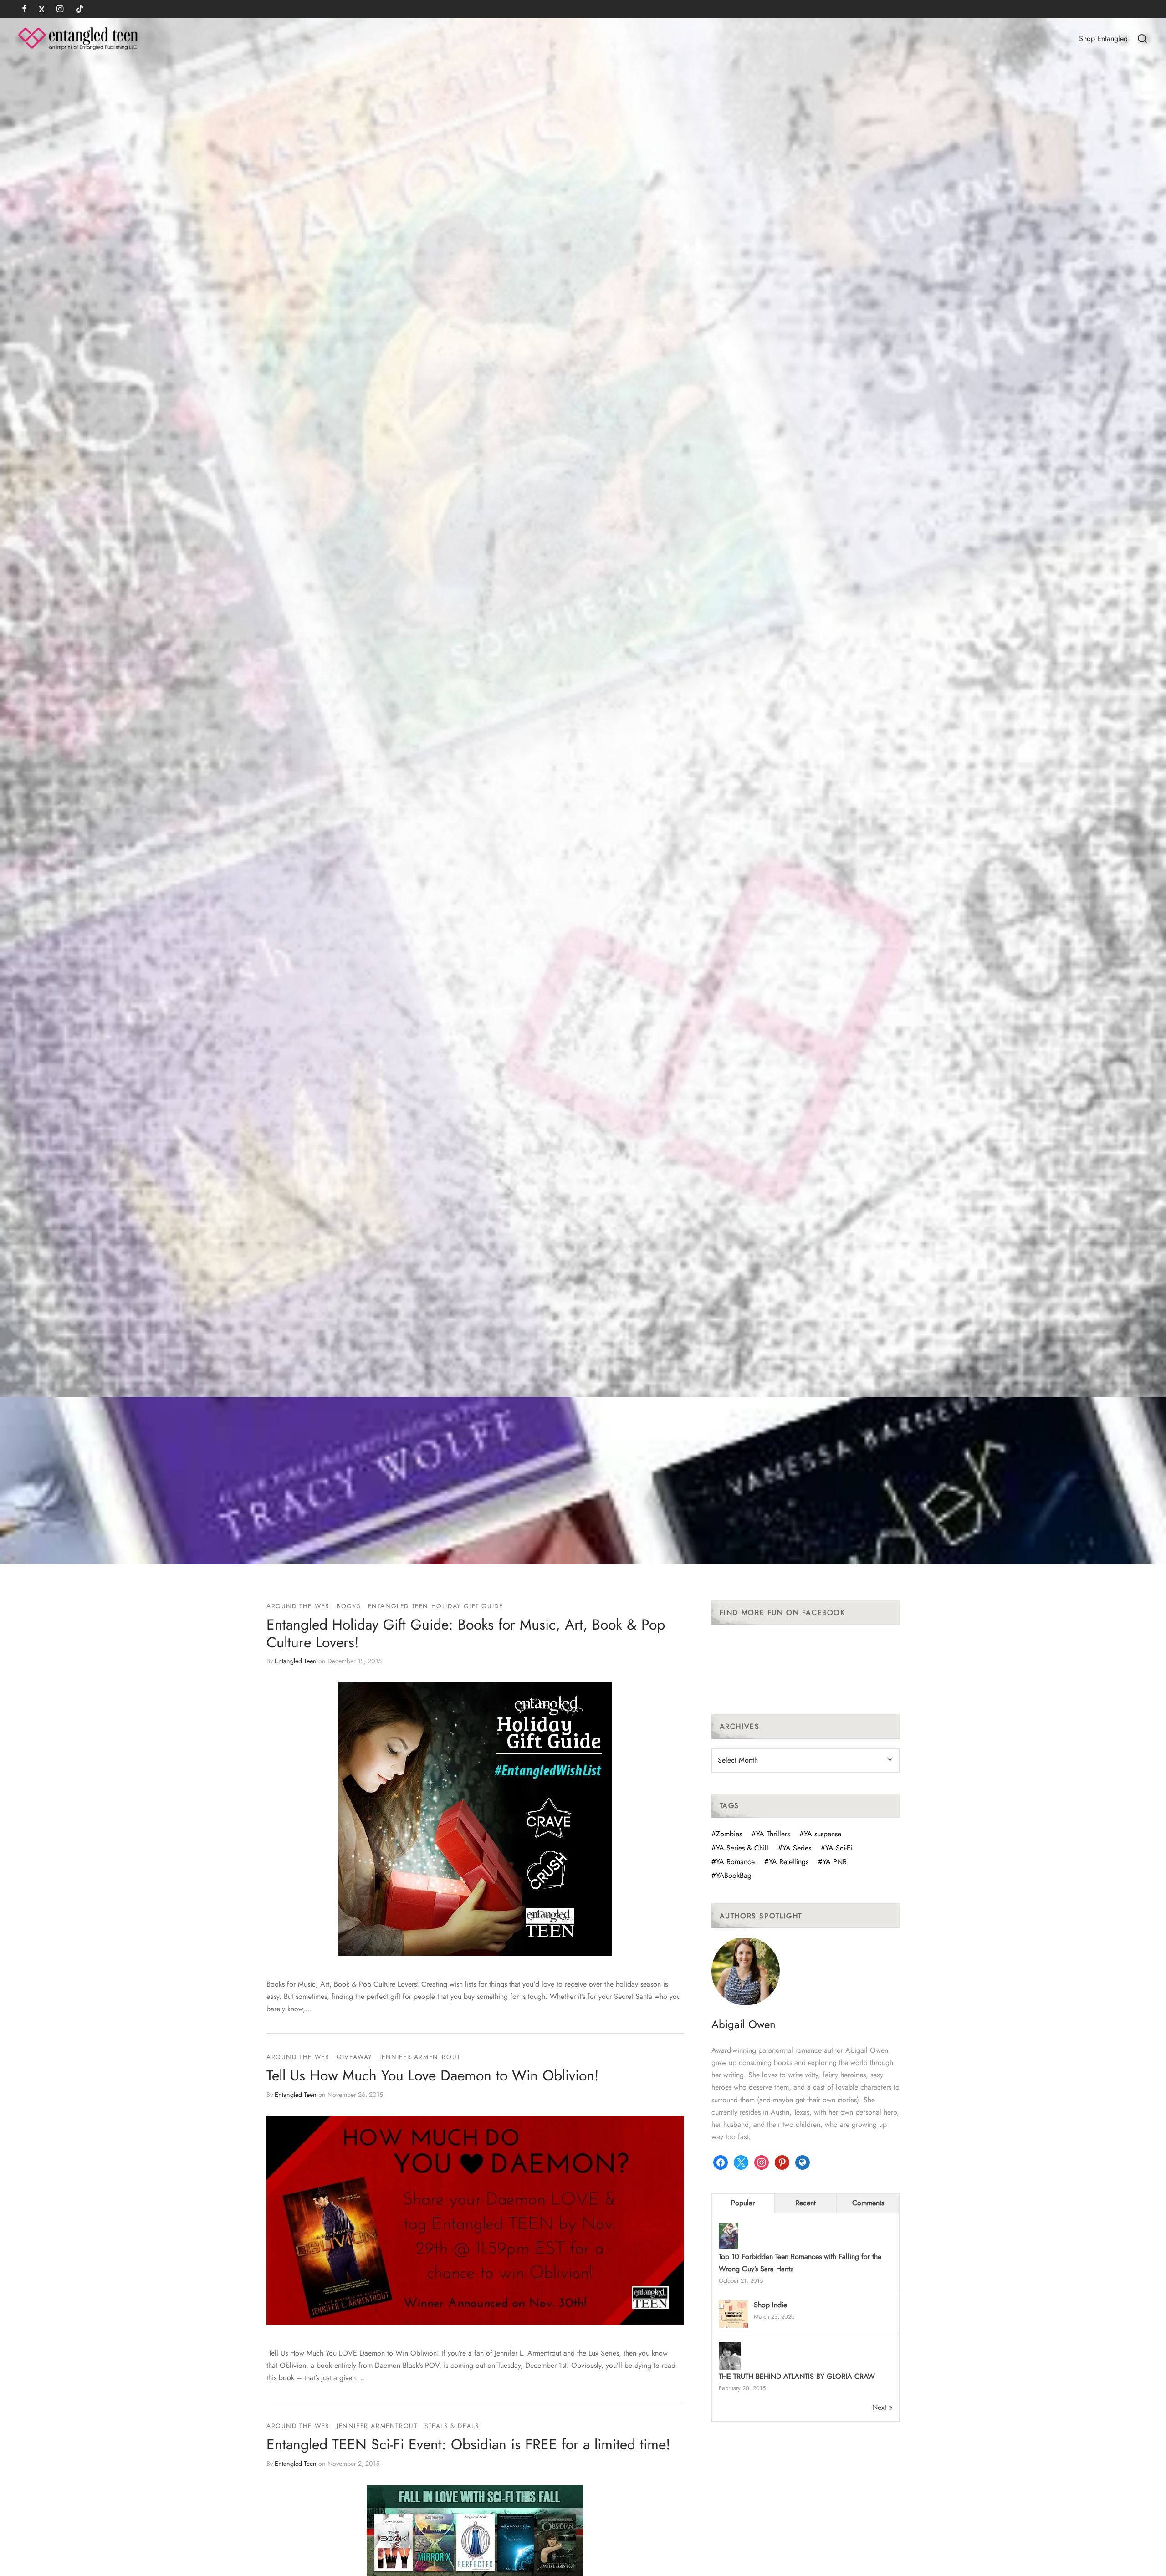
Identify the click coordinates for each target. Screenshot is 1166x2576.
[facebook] (24, 10)
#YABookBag (731, 1875)
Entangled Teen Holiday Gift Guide (436, 1606)
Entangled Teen (296, 1661)
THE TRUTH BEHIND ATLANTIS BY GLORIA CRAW (797, 2376)
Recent (805, 2203)
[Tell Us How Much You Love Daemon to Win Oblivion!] (475, 2220)
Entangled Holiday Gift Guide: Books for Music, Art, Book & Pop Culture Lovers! (466, 1633)
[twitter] (42, 10)
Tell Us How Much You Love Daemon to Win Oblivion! (433, 2075)
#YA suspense (820, 1834)
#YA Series (795, 1848)
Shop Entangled (1103, 38)
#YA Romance (733, 1862)
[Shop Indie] (734, 2315)
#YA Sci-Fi (836, 1848)
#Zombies (727, 1834)
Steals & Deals (452, 2426)
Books (349, 1606)
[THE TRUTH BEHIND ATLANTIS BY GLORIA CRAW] (730, 2357)
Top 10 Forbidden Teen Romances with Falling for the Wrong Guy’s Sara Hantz (800, 2263)
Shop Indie (770, 2305)
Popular (743, 2203)
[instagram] (60, 10)
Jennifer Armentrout (420, 2057)
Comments (868, 2203)
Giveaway (355, 2057)
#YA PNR (832, 1862)
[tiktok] (80, 10)
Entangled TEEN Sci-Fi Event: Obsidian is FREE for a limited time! (468, 2444)
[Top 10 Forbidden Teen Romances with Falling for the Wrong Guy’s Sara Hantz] (729, 2237)
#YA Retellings (786, 1862)
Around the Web (298, 1606)
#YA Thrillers (771, 1834)
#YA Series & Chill (740, 1848)
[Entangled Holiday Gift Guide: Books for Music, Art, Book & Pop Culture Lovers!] (475, 1819)
